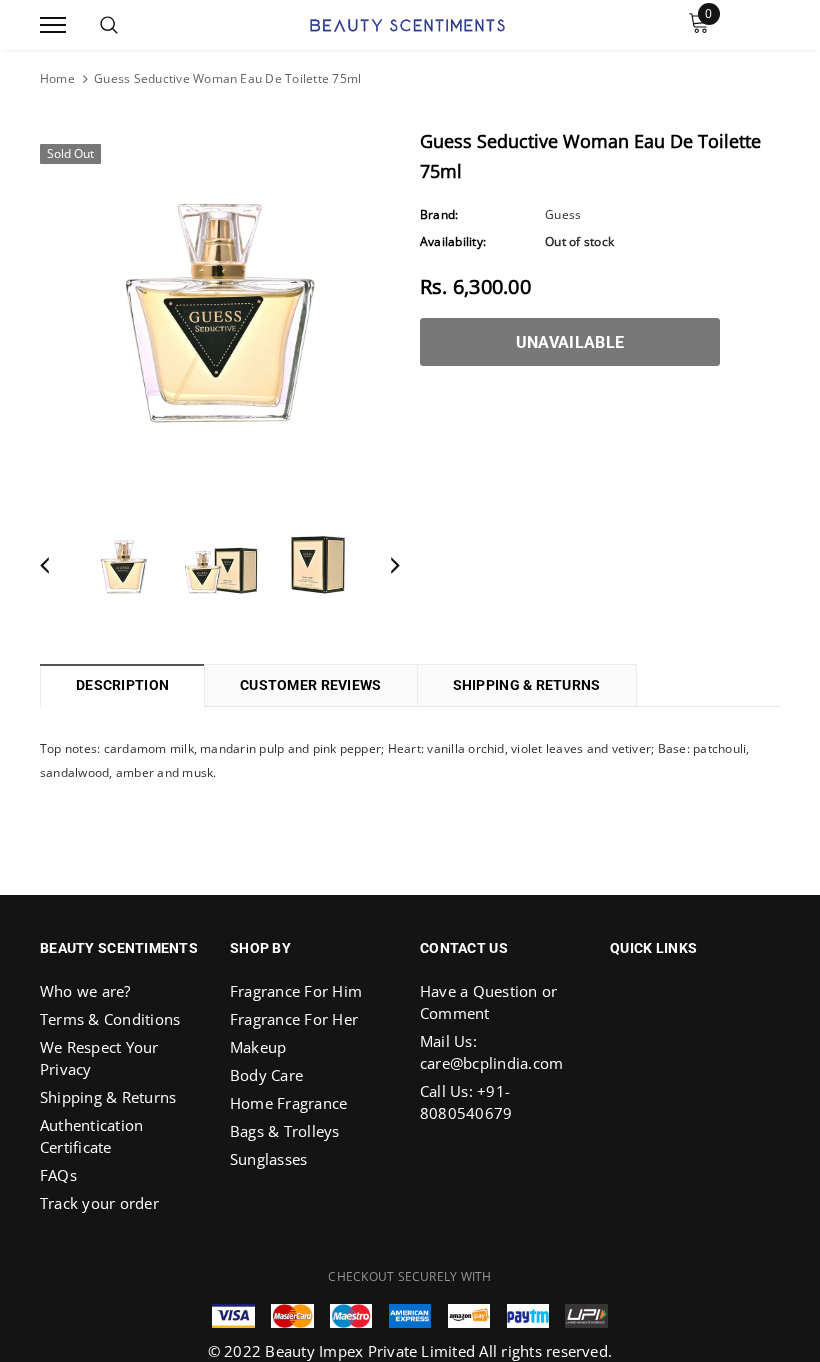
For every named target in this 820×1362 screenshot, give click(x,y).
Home (57, 78)
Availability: (453, 241)
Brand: (439, 214)
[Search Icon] (109, 25)
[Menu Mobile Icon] (53, 25)
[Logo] (407, 23)
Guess (563, 214)
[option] (220, 313)
